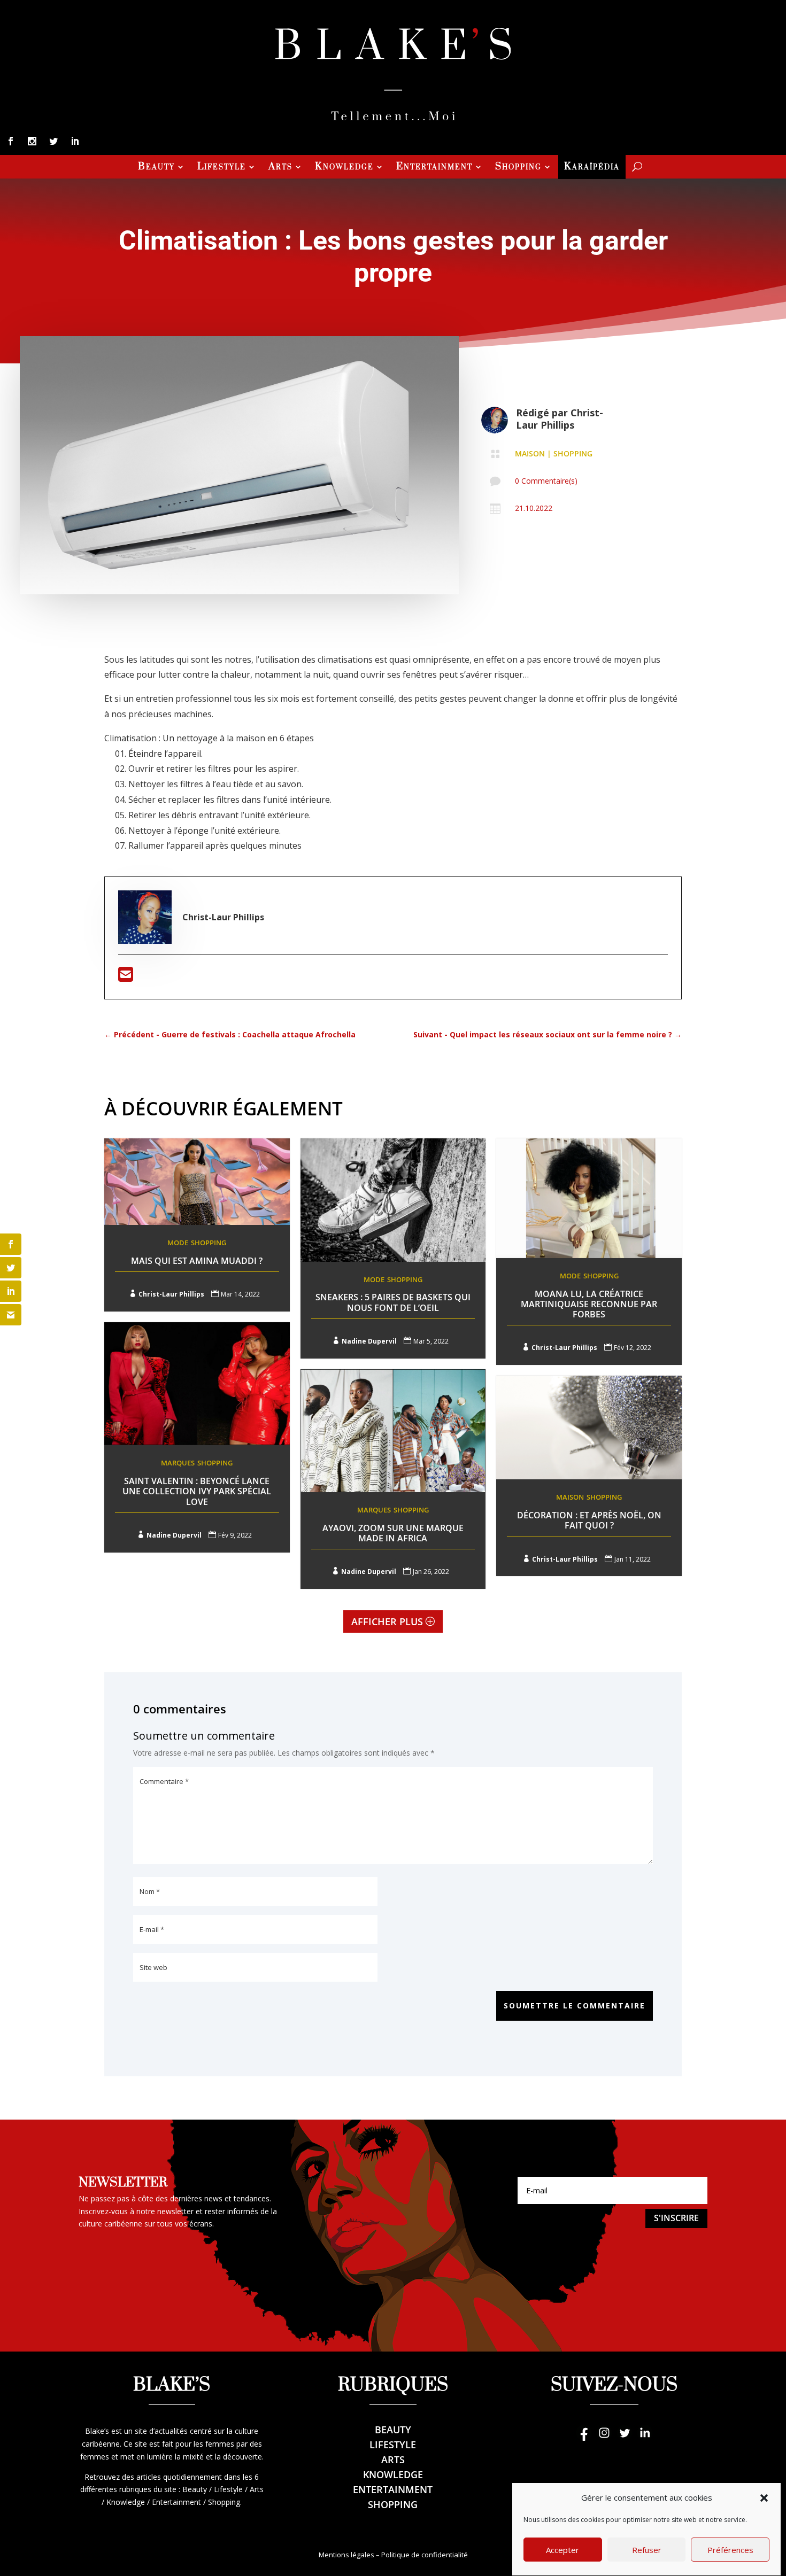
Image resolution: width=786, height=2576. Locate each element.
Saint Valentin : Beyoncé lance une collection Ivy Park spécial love (197, 1491)
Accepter (562, 2550)
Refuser (647, 2550)
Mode (178, 1243)
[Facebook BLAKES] (584, 2438)
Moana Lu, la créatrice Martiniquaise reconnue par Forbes (589, 1304)
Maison (530, 453)
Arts (280, 168)
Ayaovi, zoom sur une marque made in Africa (393, 1533)
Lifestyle (222, 168)
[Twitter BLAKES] (625, 2438)
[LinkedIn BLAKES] (645, 2438)
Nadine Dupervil (369, 1341)
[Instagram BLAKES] (604, 2438)
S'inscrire (676, 2218)
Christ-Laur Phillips (560, 419)
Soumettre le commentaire (575, 2005)
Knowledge (344, 168)
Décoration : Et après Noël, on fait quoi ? (589, 1520)
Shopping (518, 168)
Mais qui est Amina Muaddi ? (197, 1261)
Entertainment (434, 168)
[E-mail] (126, 977)
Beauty (156, 168)
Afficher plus (387, 1621)
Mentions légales (346, 2555)
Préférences (730, 2550)
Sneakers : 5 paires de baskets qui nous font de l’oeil (393, 1302)
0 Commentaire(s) (546, 481)
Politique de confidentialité (425, 2555)
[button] (764, 2498)
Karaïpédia (592, 168)
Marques (178, 1463)
